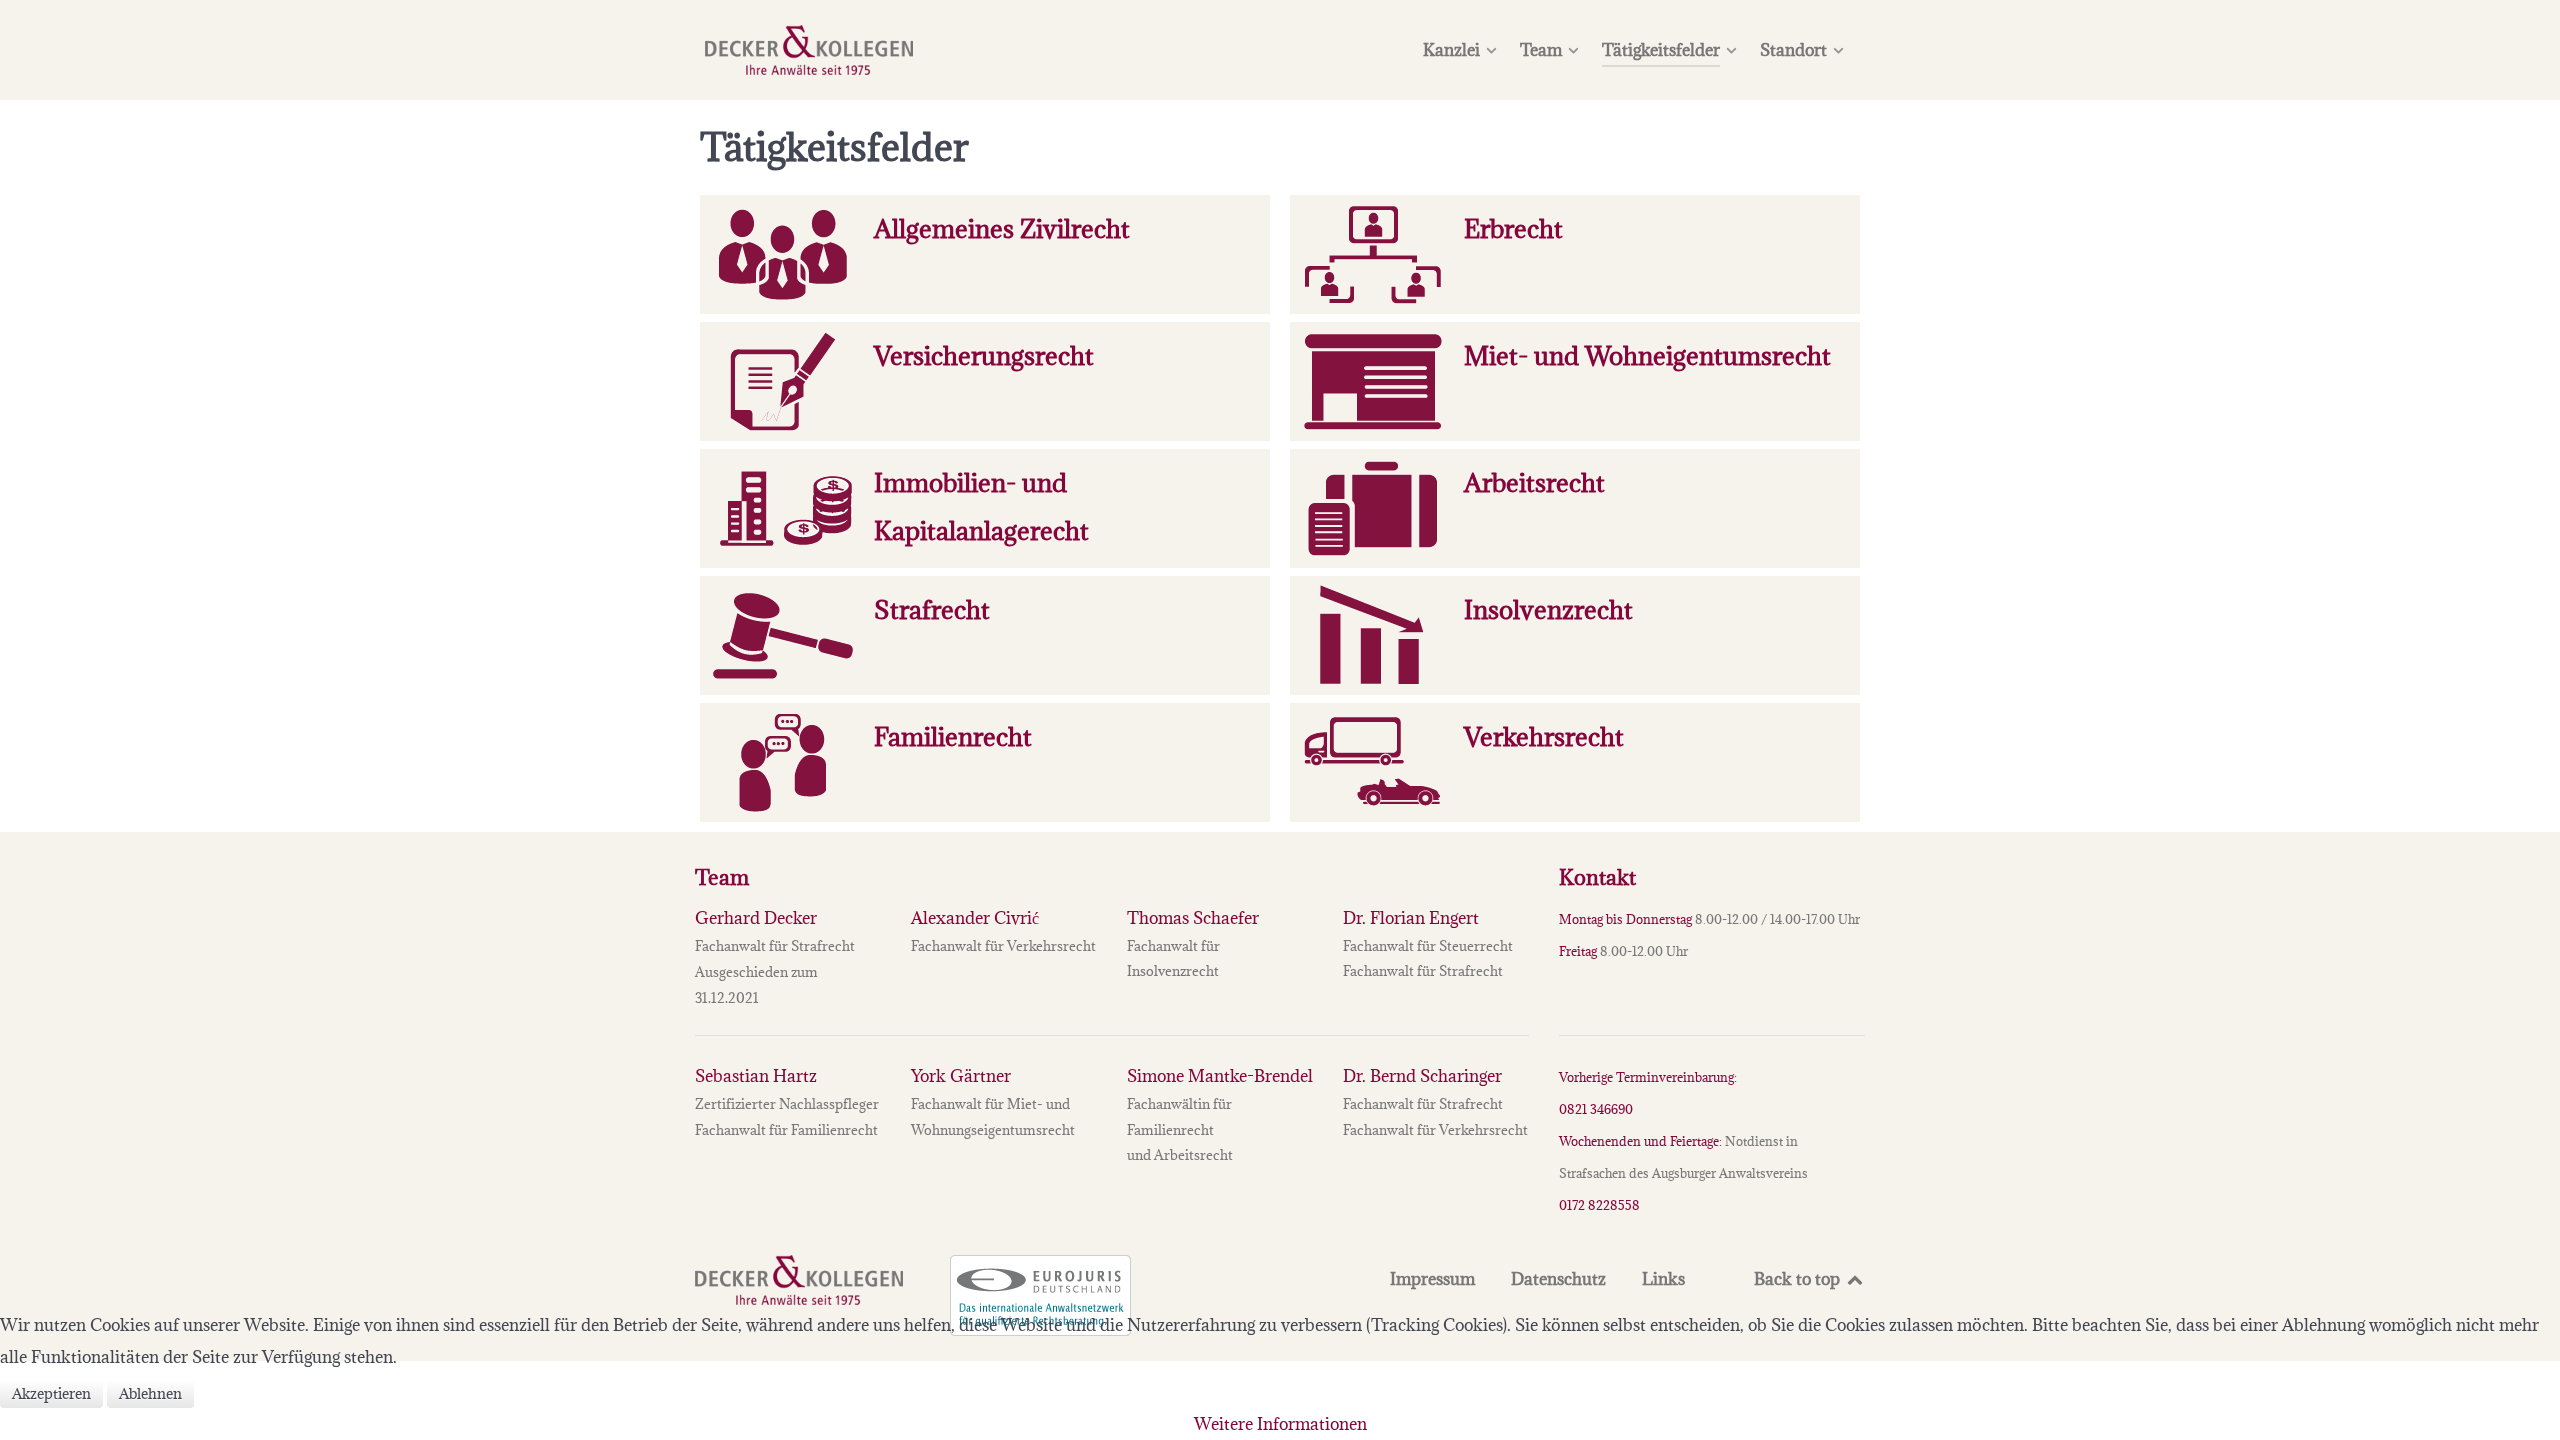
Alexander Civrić (975, 918)
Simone (1220, 1076)
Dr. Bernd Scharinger (1422, 1076)
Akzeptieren (51, 1393)
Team (722, 877)
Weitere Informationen (1280, 1424)
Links (1663, 1279)
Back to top (1799, 1279)
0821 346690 (1596, 1109)
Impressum (1432, 1279)
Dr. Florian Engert (1411, 918)
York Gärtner (961, 1076)
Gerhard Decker (756, 918)
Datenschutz (1558, 1279)
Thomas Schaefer (1193, 918)
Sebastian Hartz (756, 1076)
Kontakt (1597, 877)
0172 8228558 (1599, 1205)
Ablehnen (150, 1393)
